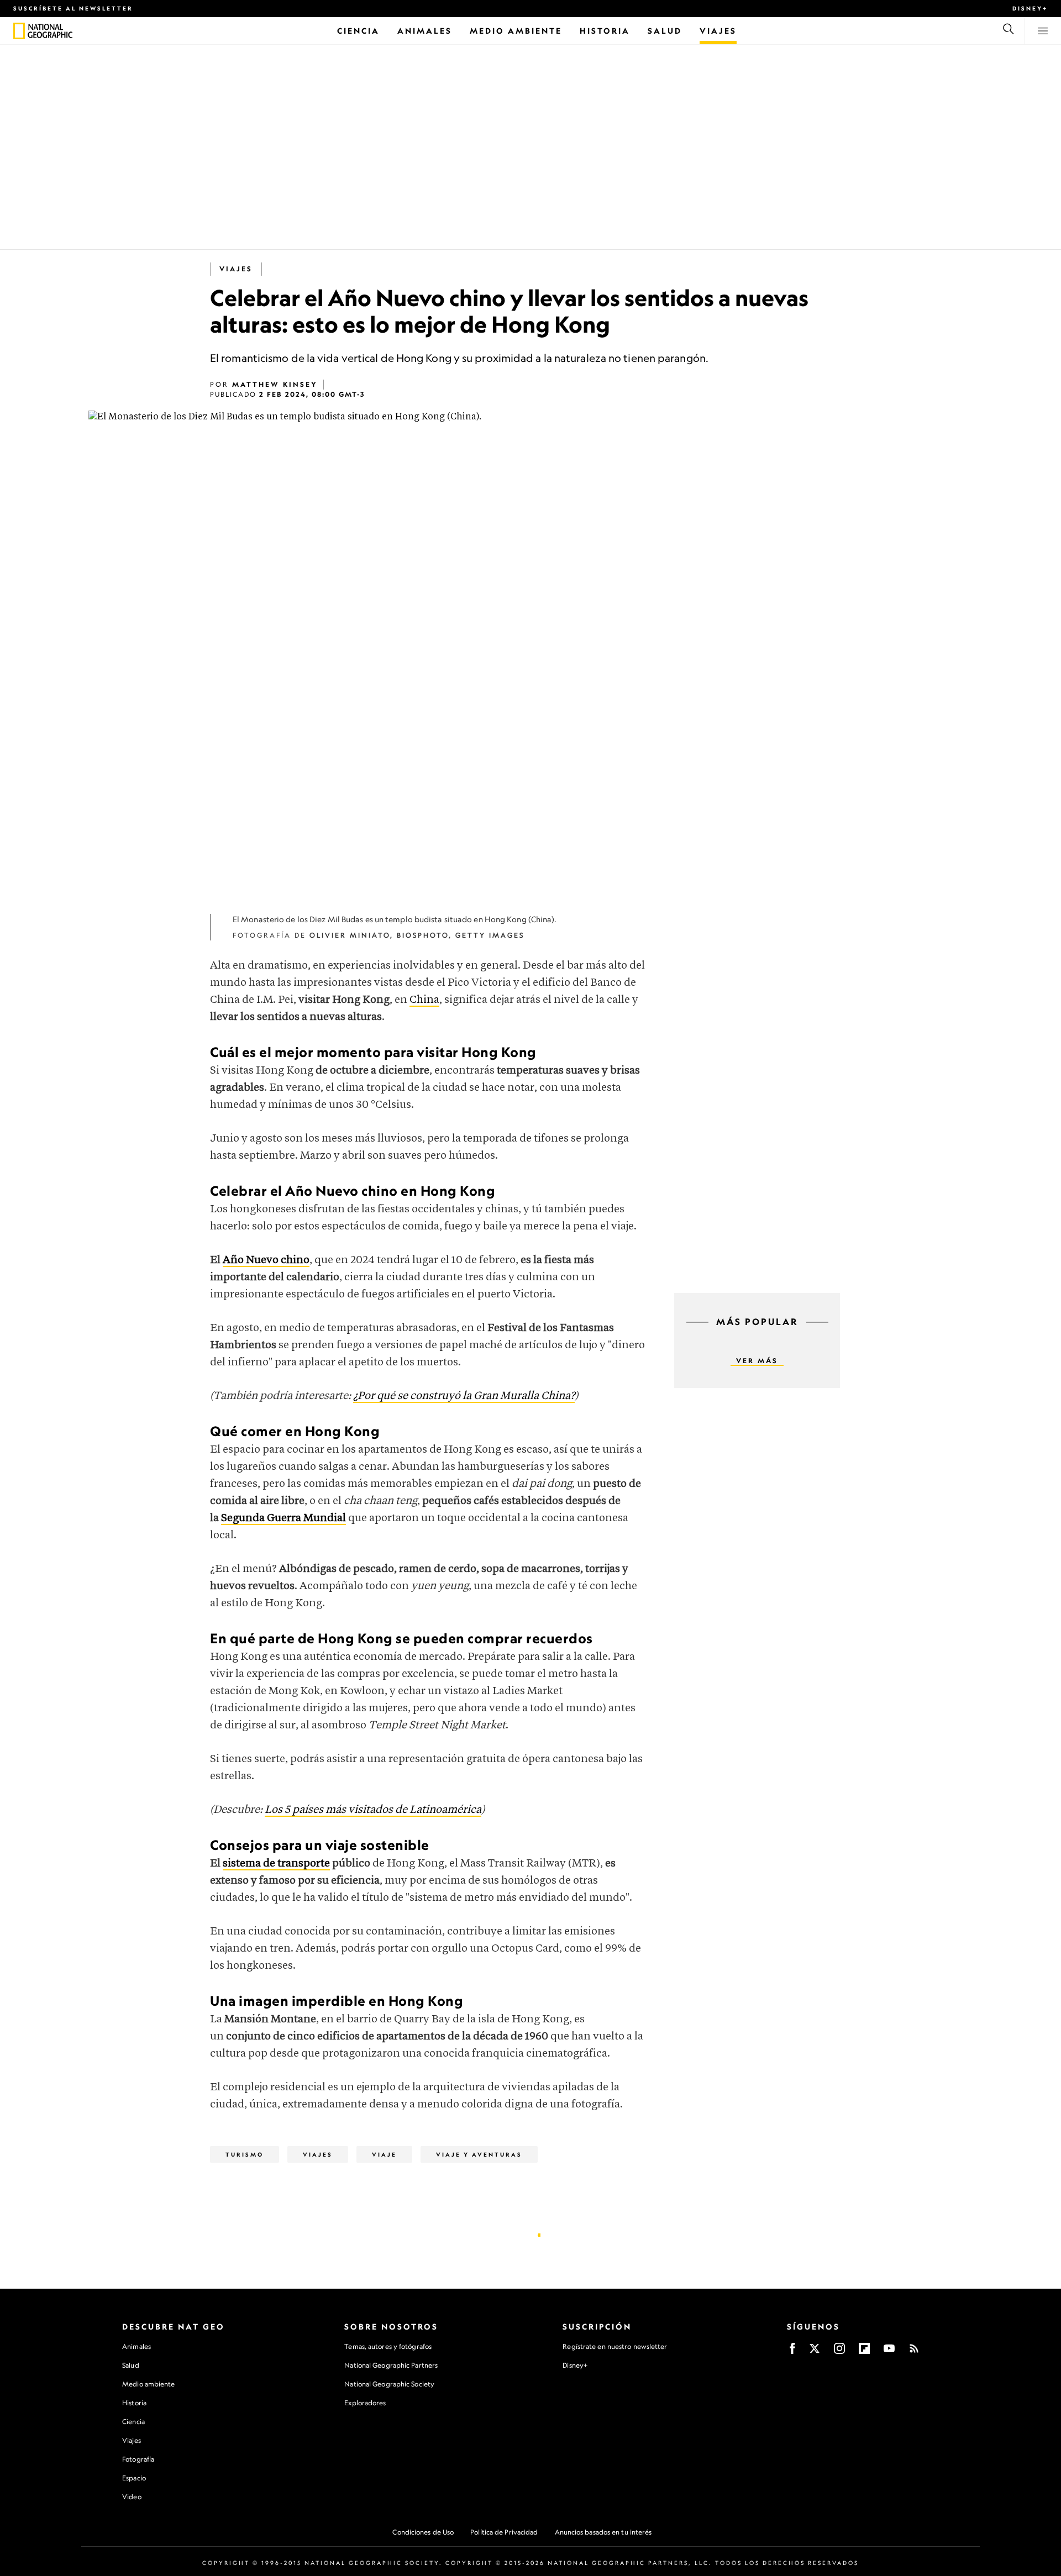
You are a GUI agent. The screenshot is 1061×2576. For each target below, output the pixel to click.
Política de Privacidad (504, 2532)
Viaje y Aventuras (479, 2154)
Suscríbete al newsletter (73, 8)
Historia (134, 2403)
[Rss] (914, 2352)
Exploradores (365, 2403)
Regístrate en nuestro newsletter (615, 2347)
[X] (815, 2352)
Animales (136, 2346)
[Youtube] (889, 2352)
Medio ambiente (148, 2384)
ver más (757, 1361)
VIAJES (236, 269)
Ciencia (133, 2422)
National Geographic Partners (391, 2365)
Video (132, 2497)
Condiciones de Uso (423, 2532)
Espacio (134, 2478)
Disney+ (1030, 8)
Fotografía (138, 2459)
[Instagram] (839, 2352)
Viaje (384, 2154)
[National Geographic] (19, 31)
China (424, 1000)
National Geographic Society (389, 2384)
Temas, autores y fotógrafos (388, 2346)
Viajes (132, 2440)
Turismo (245, 2154)
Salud (131, 2365)
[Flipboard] (864, 2352)
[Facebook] (792, 2352)
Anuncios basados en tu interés (603, 2532)
